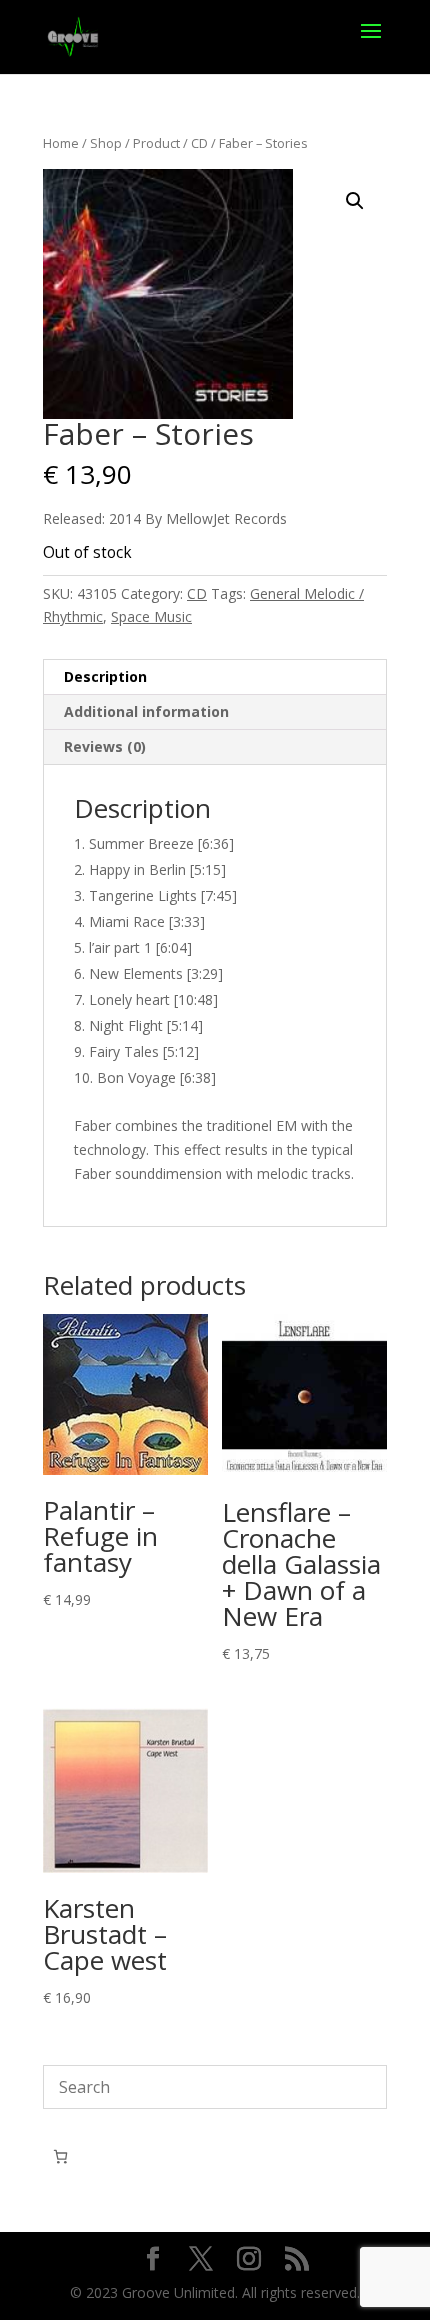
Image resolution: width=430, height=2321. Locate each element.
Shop (106, 143)
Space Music (151, 616)
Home (61, 143)
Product (156, 143)
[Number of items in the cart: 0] (60, 2156)
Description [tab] (105, 676)
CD (199, 143)
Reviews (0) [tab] (105, 746)
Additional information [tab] (146, 711)
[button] (355, 201)
